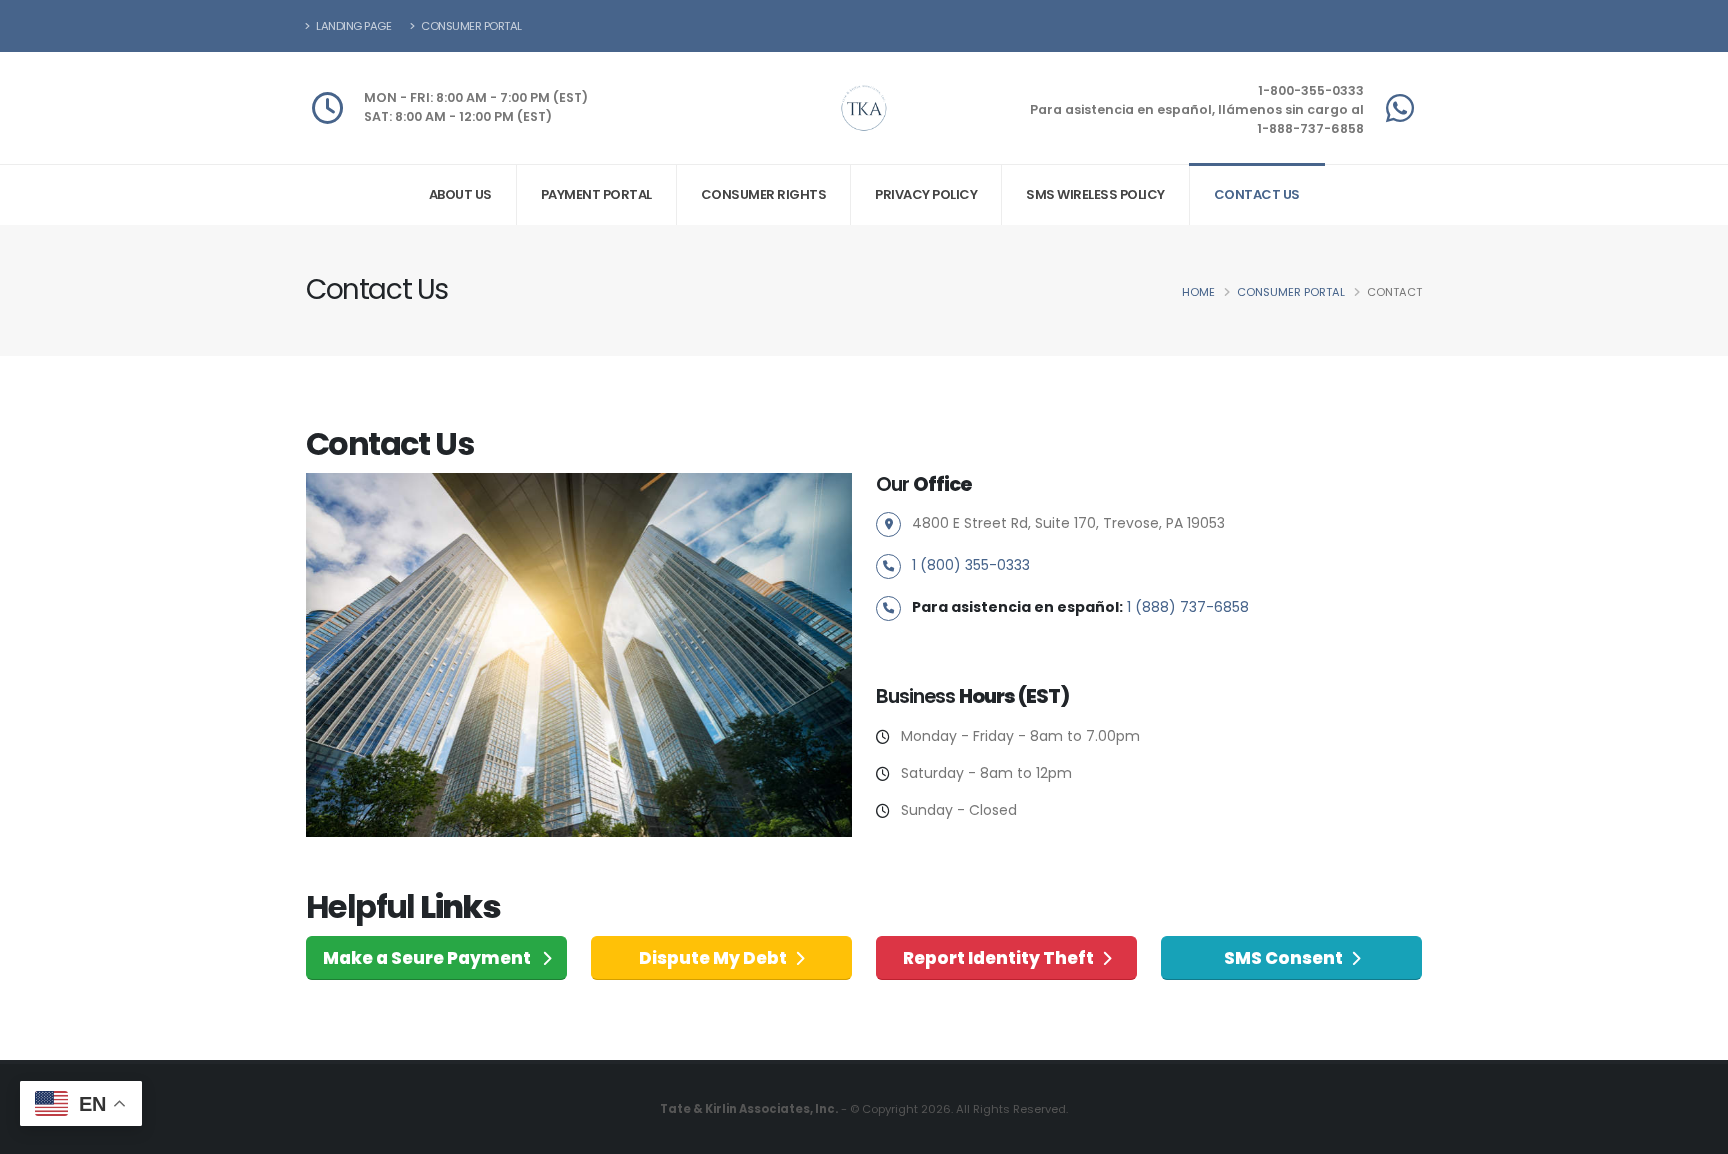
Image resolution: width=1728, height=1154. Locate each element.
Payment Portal (596, 194)
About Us (460, 194)
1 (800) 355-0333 (971, 565)
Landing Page (353, 26)
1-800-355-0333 (1311, 90)
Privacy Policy (926, 194)
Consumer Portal (470, 26)
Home (1198, 292)
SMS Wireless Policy (1095, 194)
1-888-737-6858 (1310, 128)
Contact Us (1257, 194)
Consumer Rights (764, 194)
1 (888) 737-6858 (1188, 607)
